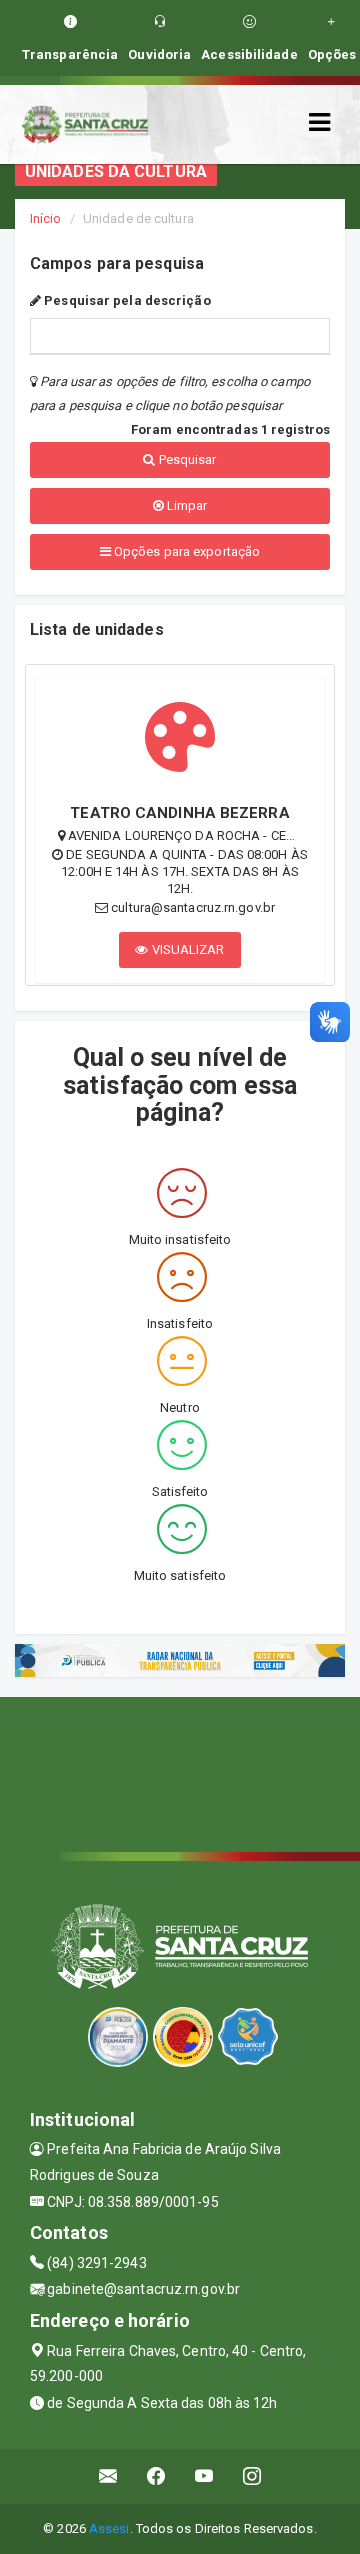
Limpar (186, 505)
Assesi (109, 2528)
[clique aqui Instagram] (252, 2476)
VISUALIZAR (187, 949)
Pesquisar (186, 459)
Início (46, 218)
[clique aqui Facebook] (156, 2476)
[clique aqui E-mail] (108, 2476)
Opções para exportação (185, 551)
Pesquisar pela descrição (126, 300)
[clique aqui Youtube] (204, 2476)
